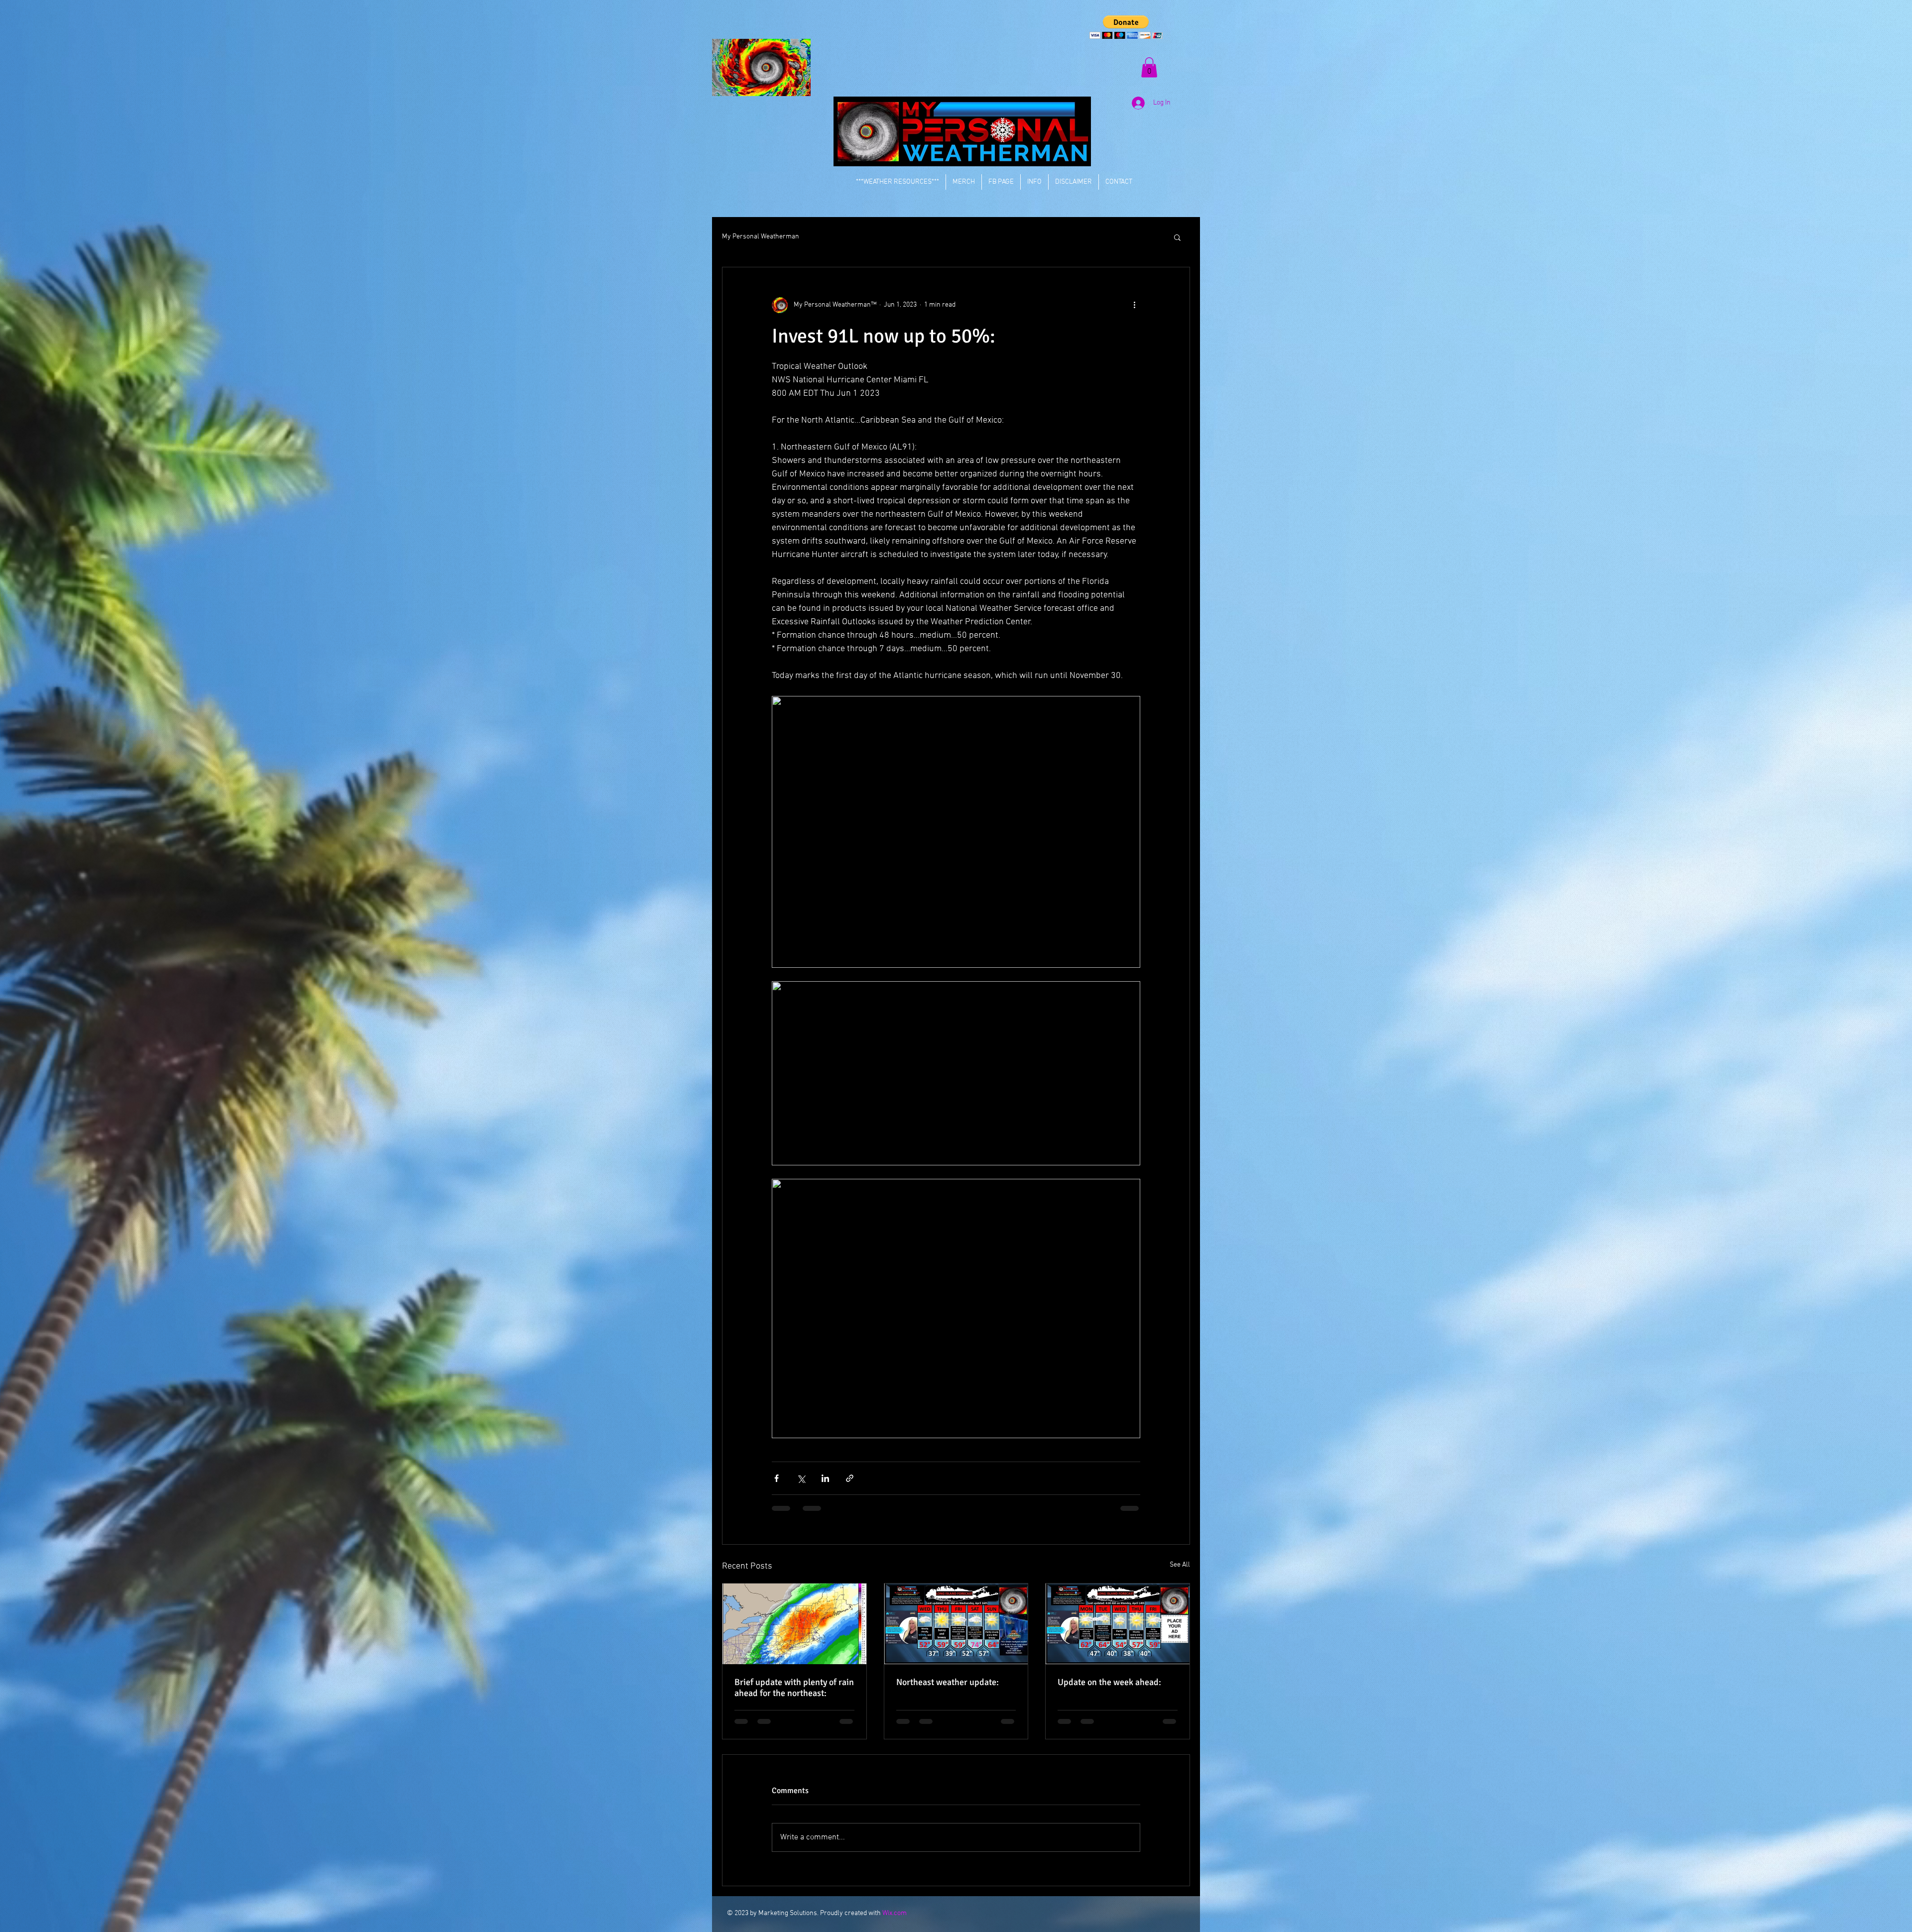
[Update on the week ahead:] (1118, 1624)
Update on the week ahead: (1109, 1682)
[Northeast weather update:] (956, 1624)
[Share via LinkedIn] (825, 1478)
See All (1180, 1565)
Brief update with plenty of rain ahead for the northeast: (794, 1688)
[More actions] (1134, 305)
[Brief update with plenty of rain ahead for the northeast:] (794, 1624)
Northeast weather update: (948, 1682)
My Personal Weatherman (761, 237)
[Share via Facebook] (777, 1478)
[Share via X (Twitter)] (801, 1478)
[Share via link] (850, 1478)
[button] (1126, 27)
